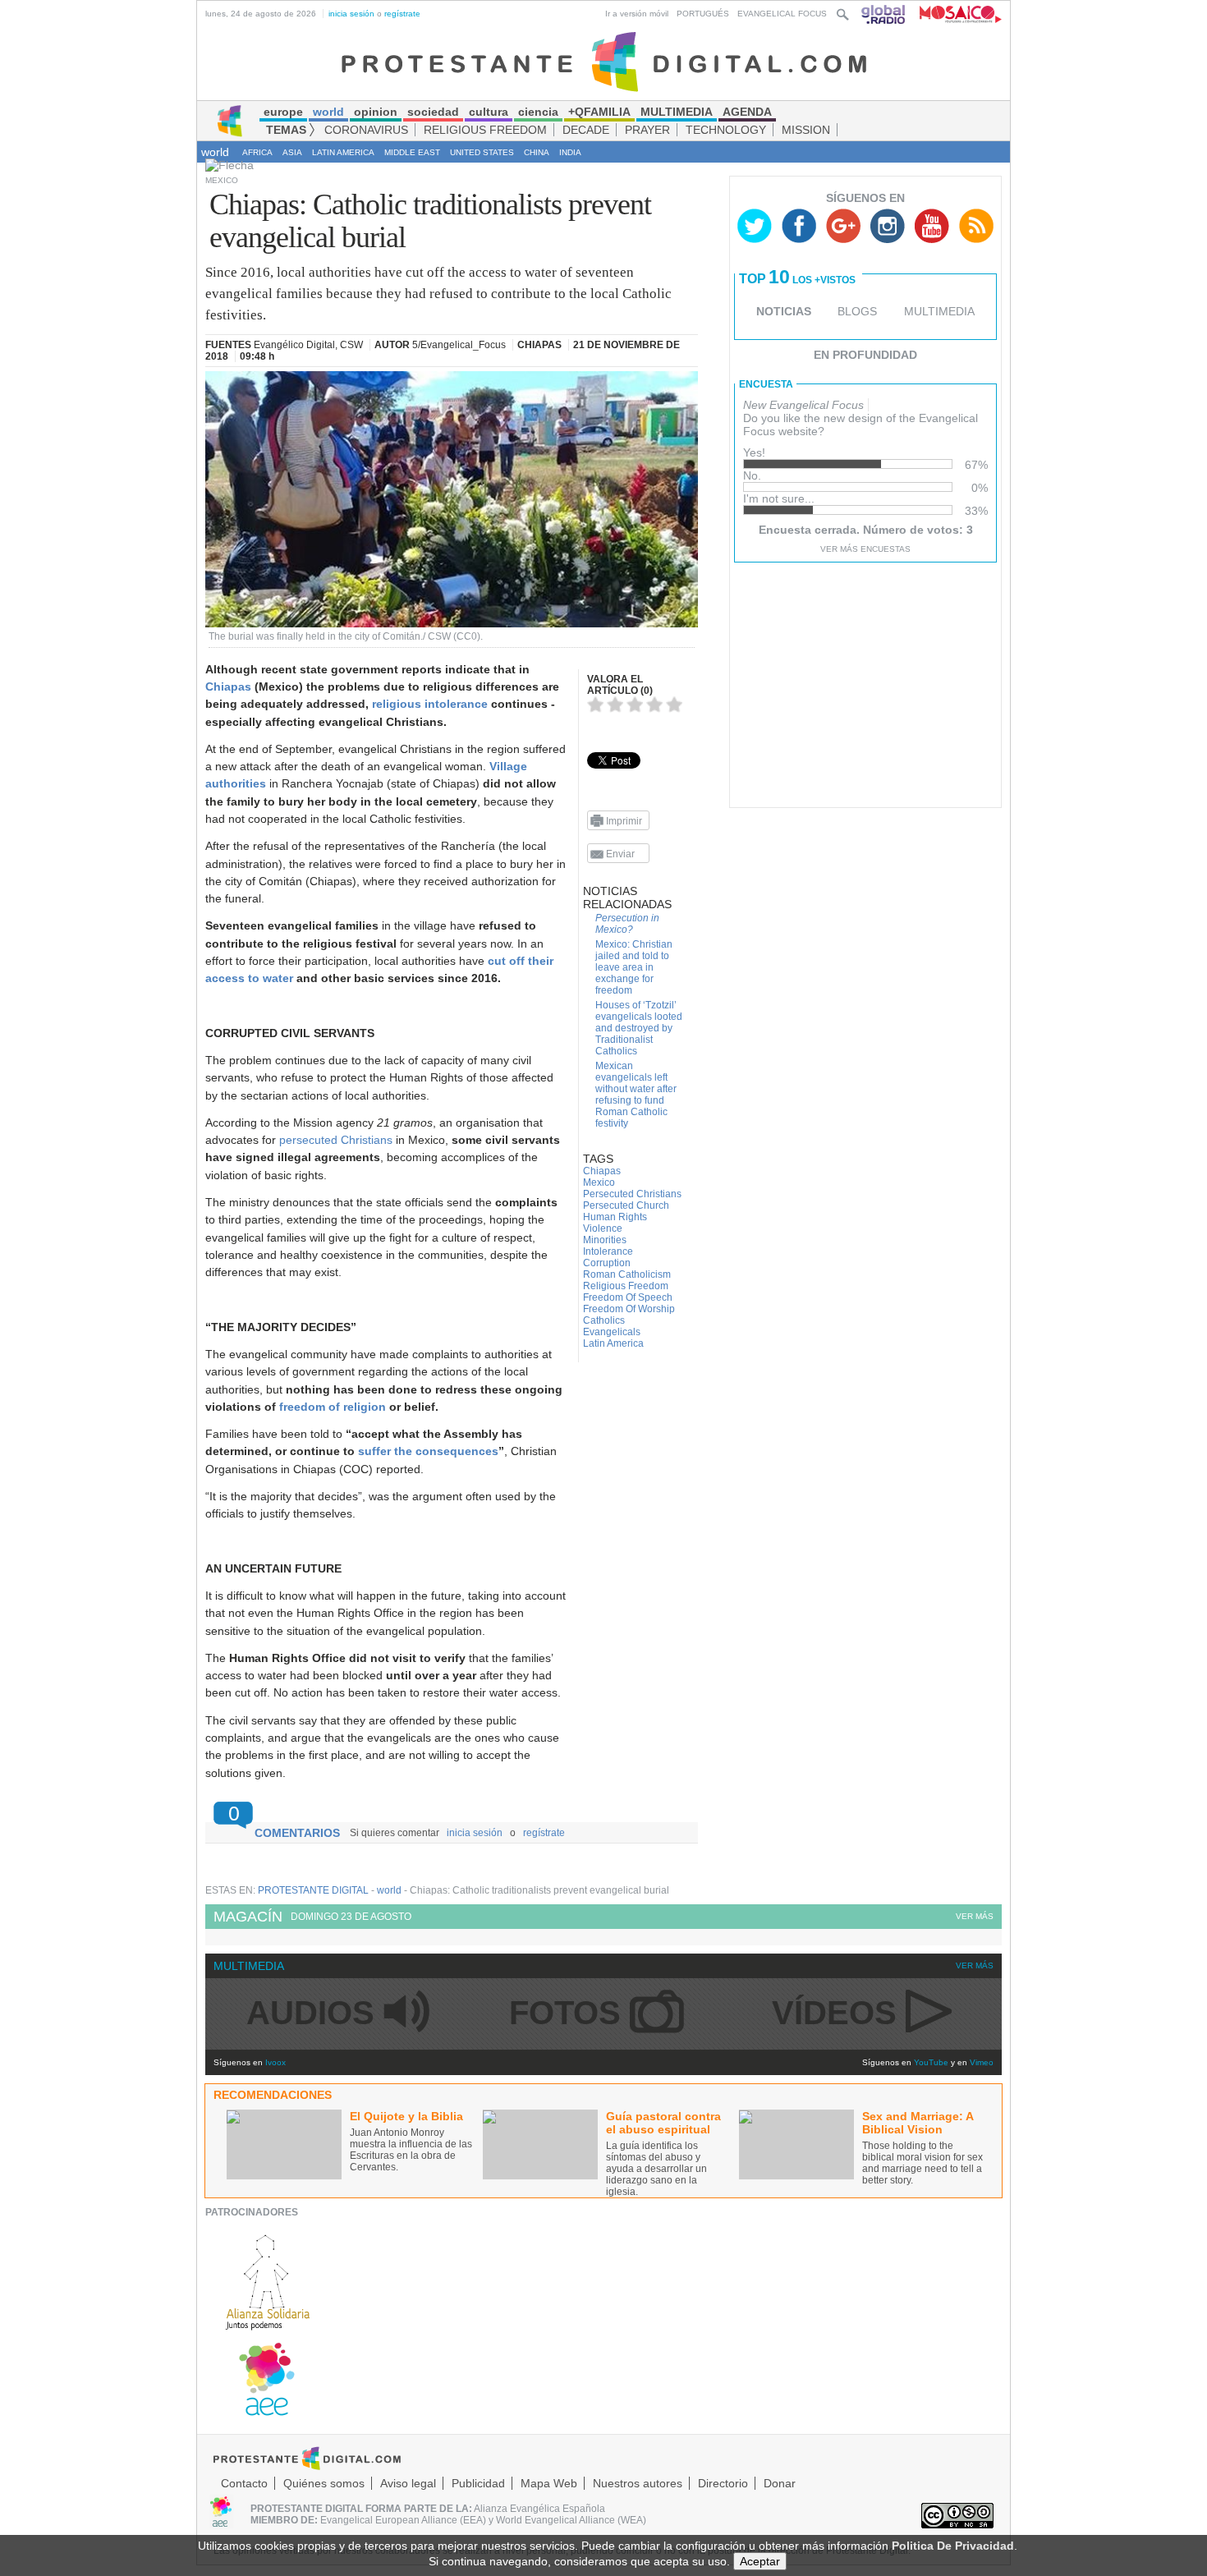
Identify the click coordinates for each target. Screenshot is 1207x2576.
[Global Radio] (884, 14)
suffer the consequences (428, 1451)
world (215, 152)
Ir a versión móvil (637, 14)
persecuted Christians (336, 1140)
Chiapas (228, 686)
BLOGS (857, 311)
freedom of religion (333, 1407)
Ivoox (275, 2062)
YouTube (931, 2062)
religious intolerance (430, 704)
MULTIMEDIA (939, 311)
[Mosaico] (955, 14)
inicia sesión (351, 14)
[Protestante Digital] (604, 61)
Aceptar (760, 2561)
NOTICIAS (784, 311)
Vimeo (982, 2062)
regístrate (402, 14)
